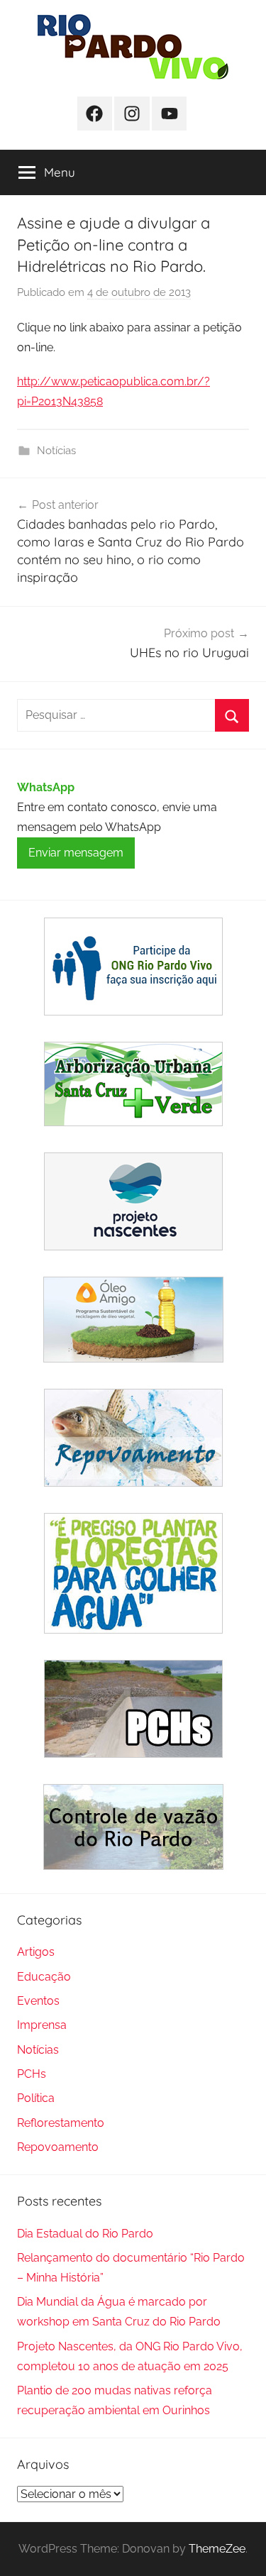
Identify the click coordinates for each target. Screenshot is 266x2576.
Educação (44, 1977)
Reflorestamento (61, 2123)
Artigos (36, 1952)
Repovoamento (58, 2147)
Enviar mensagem (76, 853)
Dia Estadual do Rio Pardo (85, 2234)
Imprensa (42, 2025)
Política (36, 2098)
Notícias (56, 451)
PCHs (32, 2074)
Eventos (38, 2001)
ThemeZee (217, 2549)
